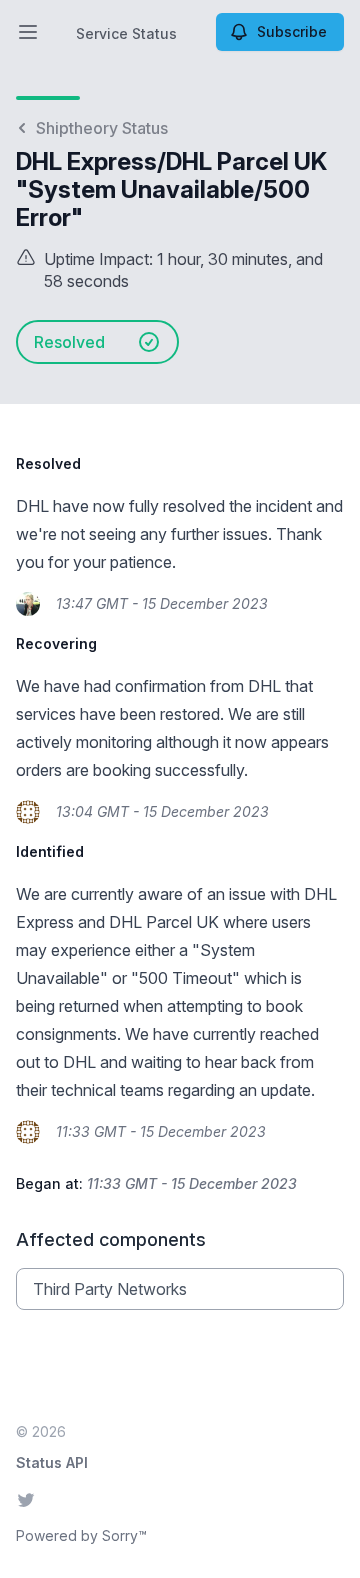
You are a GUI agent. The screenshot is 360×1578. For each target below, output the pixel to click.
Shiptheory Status (102, 128)
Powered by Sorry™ (81, 1535)
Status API (52, 1462)
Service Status (126, 33)
